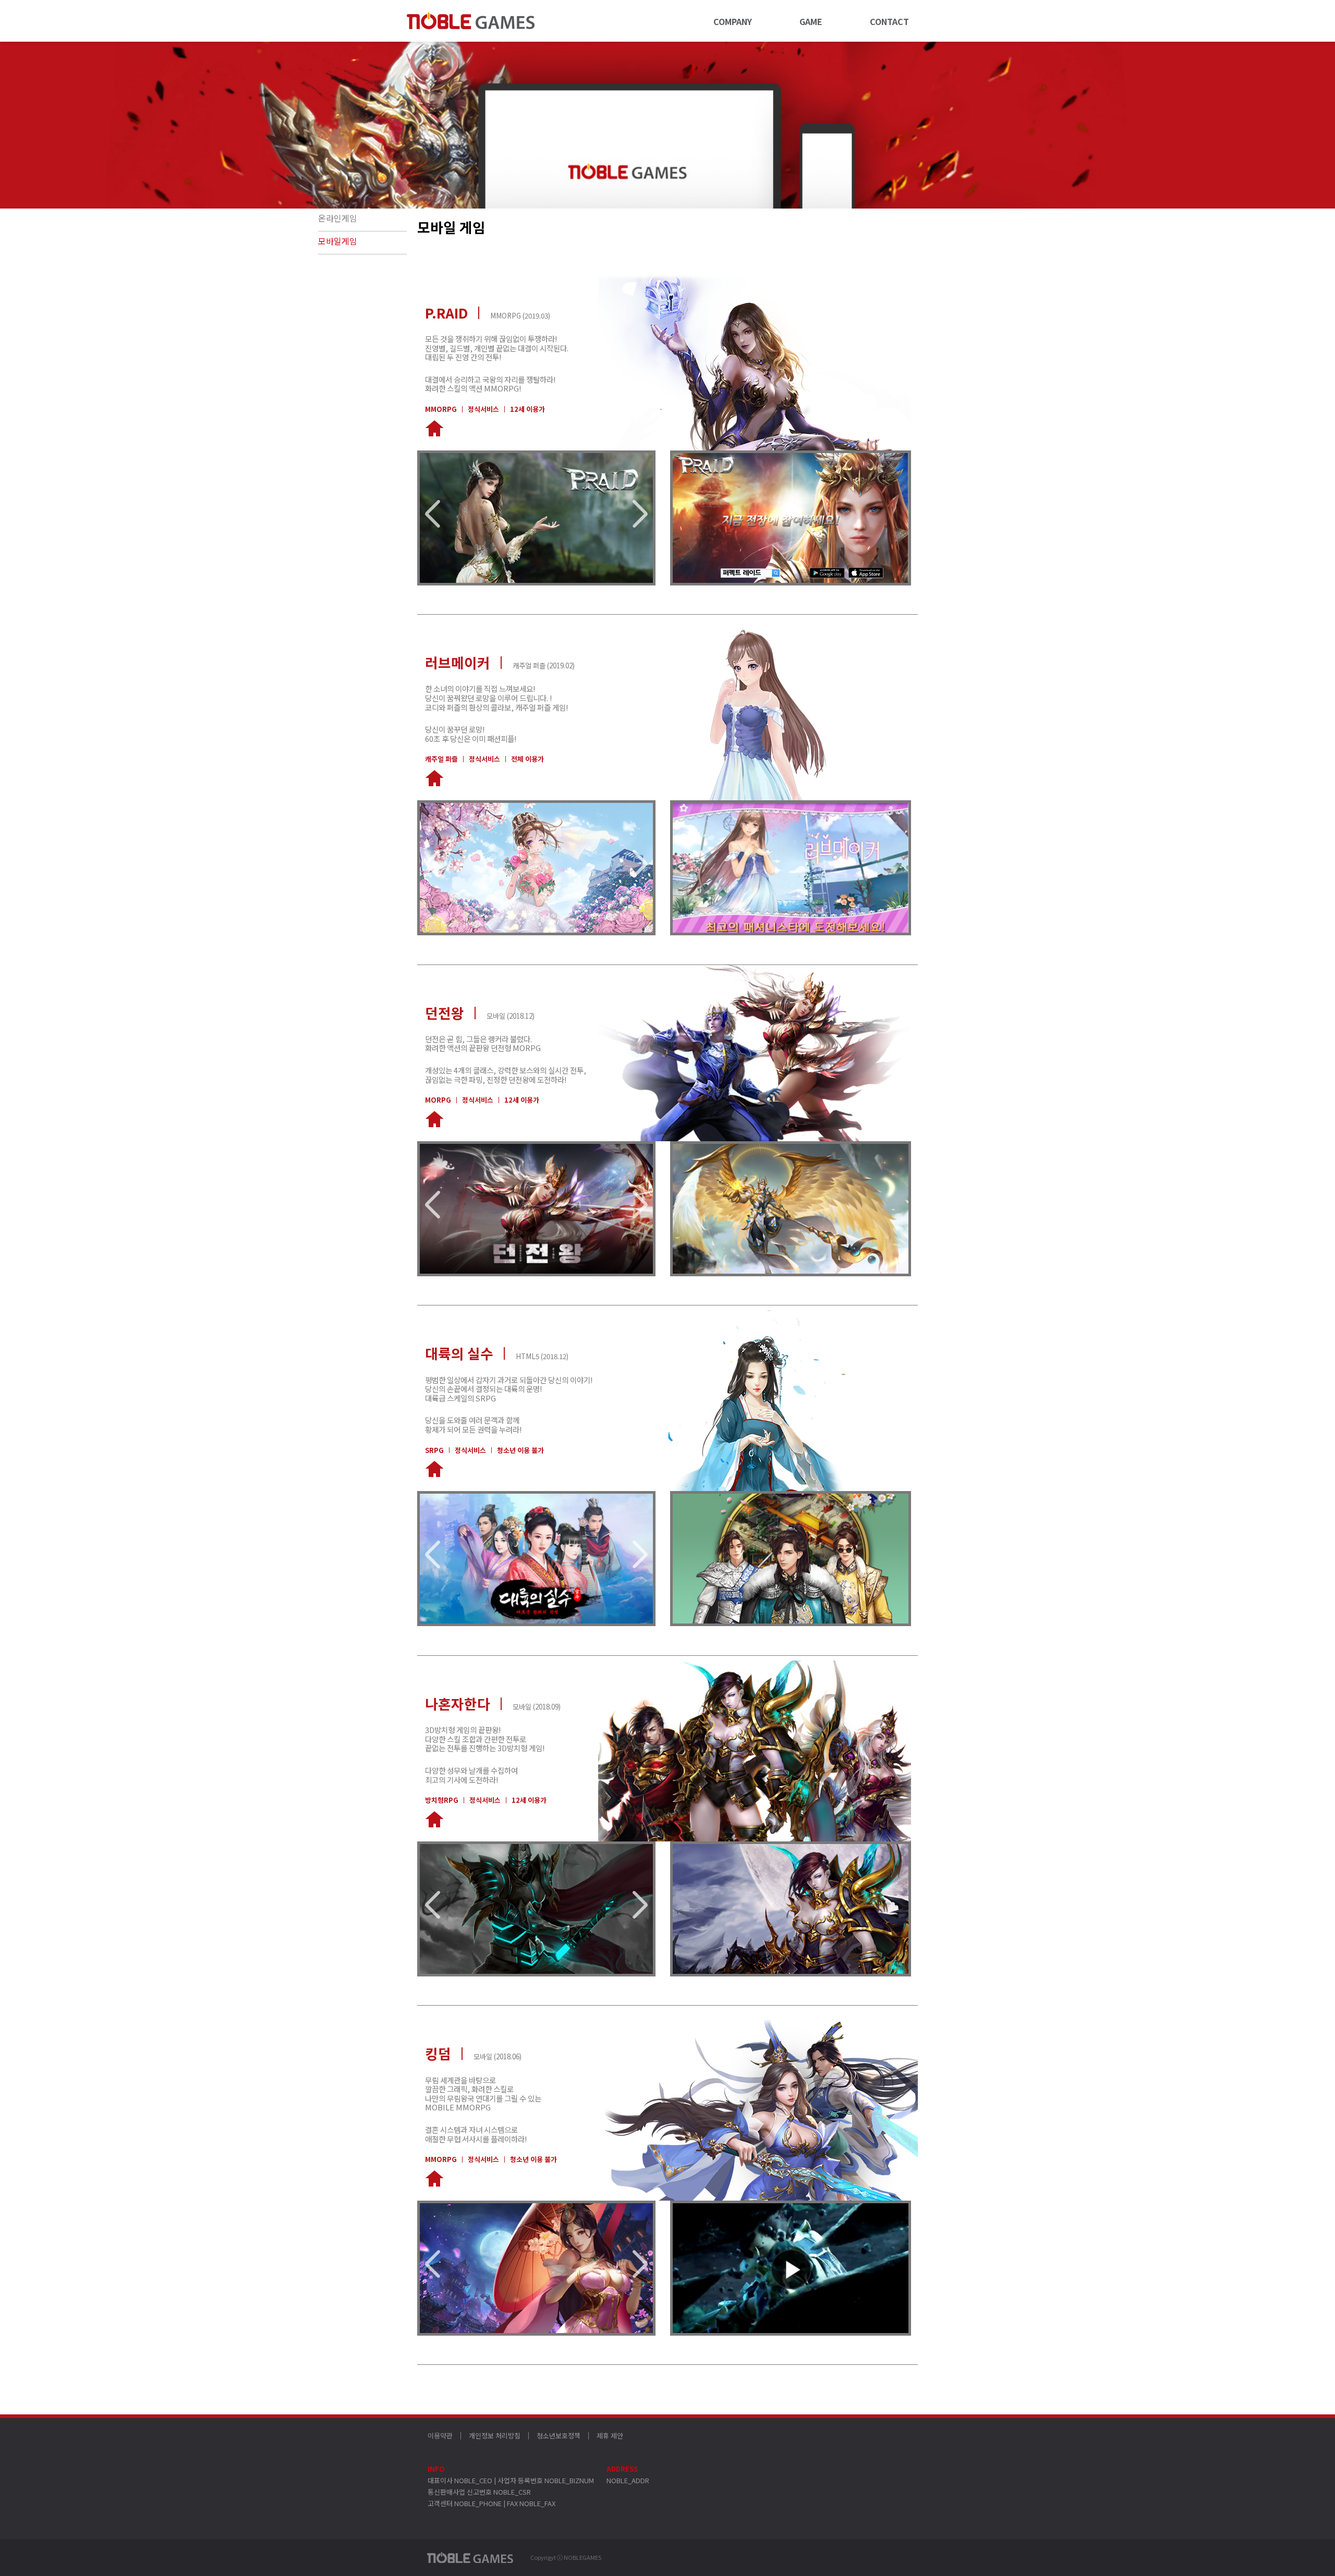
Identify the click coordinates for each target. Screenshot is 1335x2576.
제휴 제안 (610, 2436)
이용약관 (440, 2436)
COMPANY (733, 21)
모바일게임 (338, 241)
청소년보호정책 (559, 2436)
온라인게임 (338, 218)
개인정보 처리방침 (495, 2436)
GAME (811, 21)
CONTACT (889, 21)
